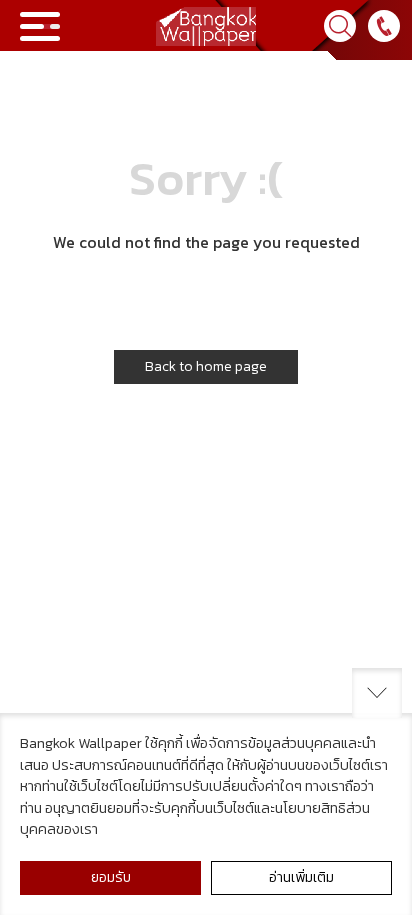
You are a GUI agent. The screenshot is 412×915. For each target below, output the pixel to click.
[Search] (340, 26)
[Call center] (384, 26)
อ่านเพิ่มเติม (301, 877)
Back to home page (206, 366)
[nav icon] (40, 26)
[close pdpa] (377, 693)
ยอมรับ (111, 877)
